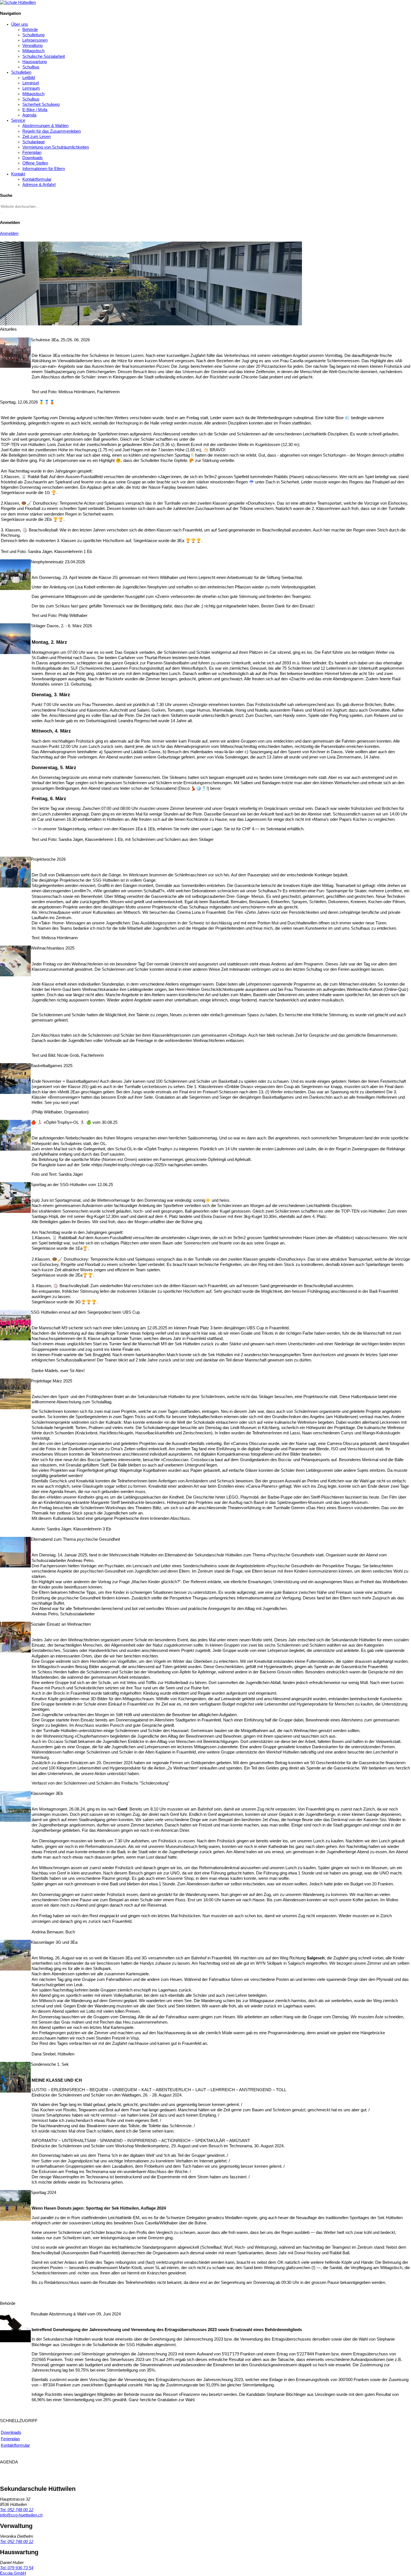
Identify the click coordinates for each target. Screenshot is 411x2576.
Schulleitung (33, 35)
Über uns (20, 24)
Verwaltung (32, 46)
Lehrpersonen (35, 40)
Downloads (33, 158)
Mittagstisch (33, 51)
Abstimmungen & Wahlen (45, 126)
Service (18, 120)
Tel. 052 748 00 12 (17, 2510)
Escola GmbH (13, 2573)
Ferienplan (32, 152)
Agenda (29, 115)
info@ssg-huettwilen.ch (21, 2515)
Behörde (30, 30)
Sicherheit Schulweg (41, 104)
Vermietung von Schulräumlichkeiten (56, 147)
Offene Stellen (35, 163)
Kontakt (18, 174)
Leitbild (29, 78)
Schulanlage (34, 142)
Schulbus (31, 67)
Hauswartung (35, 62)
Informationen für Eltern (44, 169)
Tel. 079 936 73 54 (17, 2568)
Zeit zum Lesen (36, 137)
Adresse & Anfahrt (39, 185)
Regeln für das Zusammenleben (52, 131)
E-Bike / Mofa (35, 110)
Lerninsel (31, 83)
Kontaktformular (37, 179)
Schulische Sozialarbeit (44, 56)
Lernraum (31, 88)
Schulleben (21, 72)
